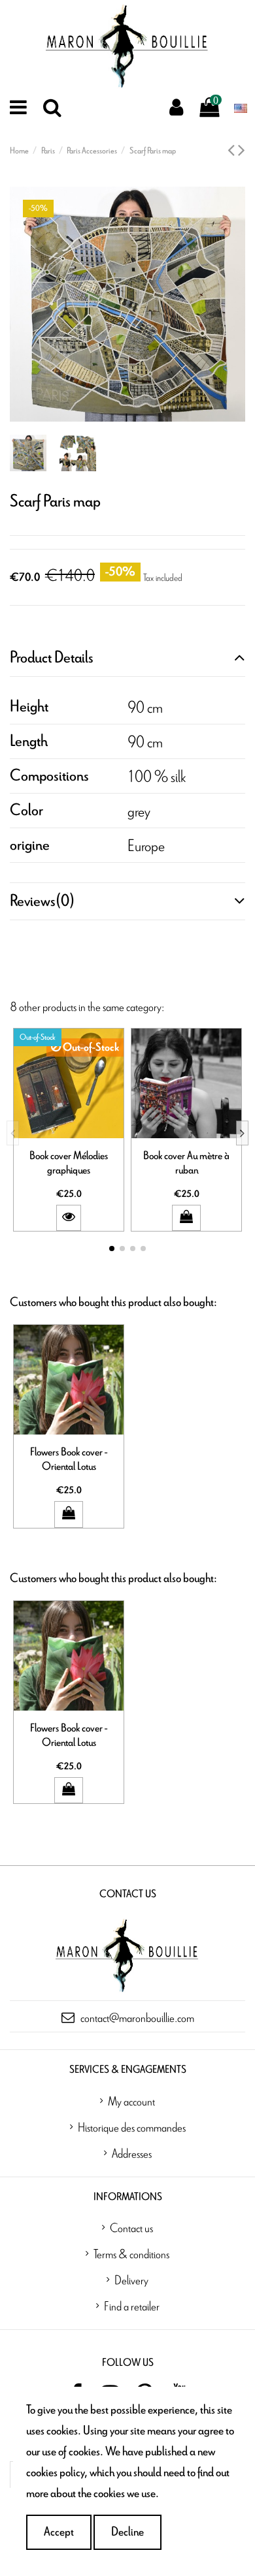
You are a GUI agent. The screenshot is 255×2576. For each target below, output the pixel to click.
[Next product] (242, 151)
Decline (127, 2532)
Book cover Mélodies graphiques (69, 1163)
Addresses (132, 2153)
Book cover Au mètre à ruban (186, 1163)
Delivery (131, 2280)
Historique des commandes (132, 2127)
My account (131, 2101)
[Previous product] (233, 151)
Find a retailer (132, 2306)
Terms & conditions (131, 2254)
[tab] (127, 658)
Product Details (52, 658)
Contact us (131, 2227)
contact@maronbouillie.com (137, 2017)
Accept (59, 2532)
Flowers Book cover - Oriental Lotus (69, 1459)
